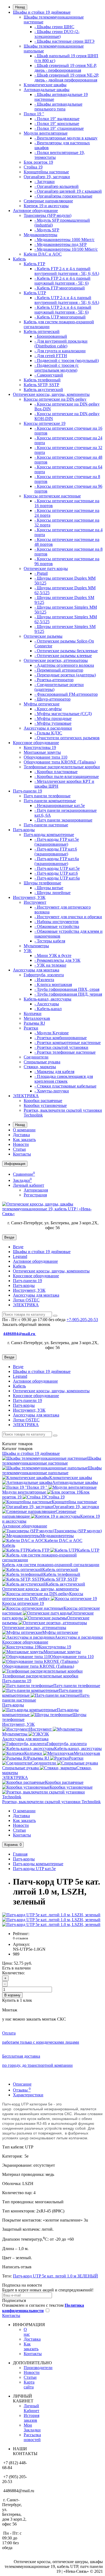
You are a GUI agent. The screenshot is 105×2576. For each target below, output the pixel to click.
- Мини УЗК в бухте (53, 955)
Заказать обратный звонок (26, 1324)
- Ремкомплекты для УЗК (57, 960)
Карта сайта (29, 2385)
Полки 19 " (34, 114)
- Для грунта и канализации (60, 351)
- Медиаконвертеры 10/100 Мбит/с (66, 249)
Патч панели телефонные (47, 796)
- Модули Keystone (52, 1033)
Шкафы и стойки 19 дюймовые (42, 12)
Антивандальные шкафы (47, 90)
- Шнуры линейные (52, 893)
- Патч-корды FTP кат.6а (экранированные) (57, 861)
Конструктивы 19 (40, 747)
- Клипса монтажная (53, 984)
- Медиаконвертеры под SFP (61, 244)
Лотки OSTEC (26, 1300)
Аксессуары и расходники (48, 728)
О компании (24, 1130)
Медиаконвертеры (41, 235)
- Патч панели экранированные (63, 820)
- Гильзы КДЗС (48, 733)
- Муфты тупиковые (53, 723)
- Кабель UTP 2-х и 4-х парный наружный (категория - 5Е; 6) (63, 310)
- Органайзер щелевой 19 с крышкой (68, 191)
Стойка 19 (33, 167)
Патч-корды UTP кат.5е (34, 1869)
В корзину (12, 1995)
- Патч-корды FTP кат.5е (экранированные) (57, 842)
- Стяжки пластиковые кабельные (65, 1086)
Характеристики (28, 2095)
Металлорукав (37, 1018)
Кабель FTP (34, 264)
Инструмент (35, 902)
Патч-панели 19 (27, 791)
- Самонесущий (49, 375)
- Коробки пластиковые (56, 772)
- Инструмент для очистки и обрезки (68, 917)
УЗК (28, 951)
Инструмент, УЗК (29, 897)
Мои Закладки (32, 2428)
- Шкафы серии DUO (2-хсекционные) (57, 34)
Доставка (21, 1135)
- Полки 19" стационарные (59, 128)
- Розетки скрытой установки (61, 1047)
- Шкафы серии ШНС (54, 27)
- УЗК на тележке (50, 965)
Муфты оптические (42, 704)
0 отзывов (20, 1938)
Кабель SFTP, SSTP (41, 385)
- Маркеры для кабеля (54, 1072)
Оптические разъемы (43, 636)
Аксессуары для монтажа (36, 970)
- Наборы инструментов (57, 922)
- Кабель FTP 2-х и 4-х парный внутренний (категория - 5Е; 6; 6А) (67, 271)
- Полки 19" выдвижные (57, 119)
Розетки (31, 1028)
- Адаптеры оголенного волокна (64, 665)
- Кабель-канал (48, 1009)
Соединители (36, 1057)
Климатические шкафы (45, 85)
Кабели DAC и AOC (43, 254)
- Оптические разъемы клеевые (63, 656)
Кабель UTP (35, 293)
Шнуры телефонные (42, 883)
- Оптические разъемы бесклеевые (66, 651)
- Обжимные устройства (57, 926)
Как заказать (24, 1140)
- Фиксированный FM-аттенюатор (66, 694)
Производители (38, 2368)
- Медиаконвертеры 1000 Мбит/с (64, 240)
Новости (21, 1144)
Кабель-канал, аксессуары (48, 999)
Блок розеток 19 (38, 162)
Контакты (22, 1154)
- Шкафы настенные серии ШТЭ (64, 41)
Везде (18, 1247)
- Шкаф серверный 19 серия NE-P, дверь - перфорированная (66, 68)
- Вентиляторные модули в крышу (66, 138)
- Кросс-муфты (48, 709)
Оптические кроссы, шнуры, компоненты (51, 394)
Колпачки (33, 1013)
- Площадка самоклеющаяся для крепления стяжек (64, 1079)
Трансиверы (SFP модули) (48, 215)
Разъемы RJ (34, 1023)
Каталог (17, 1449)
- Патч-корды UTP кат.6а (57, 878)
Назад (20, 7)
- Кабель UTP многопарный (60, 317)
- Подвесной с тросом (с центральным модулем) (57, 368)
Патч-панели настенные (46, 825)
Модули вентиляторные (46, 133)
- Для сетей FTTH (51, 356)
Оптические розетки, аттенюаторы (56, 660)
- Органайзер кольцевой (57, 186)
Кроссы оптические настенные (52, 496)
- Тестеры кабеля (50, 941)
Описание (22, 2084)
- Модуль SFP (47, 230)
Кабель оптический (42, 331)
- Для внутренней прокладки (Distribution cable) (61, 344)
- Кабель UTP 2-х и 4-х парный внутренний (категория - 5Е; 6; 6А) (67, 300)
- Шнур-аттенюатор (52, 699)
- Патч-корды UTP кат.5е (57, 868)
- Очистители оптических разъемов (67, 738)
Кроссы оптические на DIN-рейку (55, 399)
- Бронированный (51, 336)
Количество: (13, 1973)
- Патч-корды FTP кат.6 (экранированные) (56, 851)
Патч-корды (24, 830)
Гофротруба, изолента (44, 975)
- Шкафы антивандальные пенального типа (58, 107)
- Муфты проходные (53, 718)
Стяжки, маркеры (40, 1067)
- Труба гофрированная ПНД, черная (68, 994)
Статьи (19, 1149)
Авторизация (36, 1190)
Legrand (20, 1256)
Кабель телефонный (42, 380)
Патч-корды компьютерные (49, 835)
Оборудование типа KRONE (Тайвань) (60, 762)
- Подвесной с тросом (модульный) (67, 360)
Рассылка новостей (32, 2437)
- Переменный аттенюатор (59, 670)
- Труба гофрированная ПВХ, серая (67, 989)
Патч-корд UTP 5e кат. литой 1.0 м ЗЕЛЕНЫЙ (55, 2276)
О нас (27, 2332)
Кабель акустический (43, 390)
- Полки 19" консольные (57, 123)
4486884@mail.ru (20, 1334)
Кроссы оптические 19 (45, 423)
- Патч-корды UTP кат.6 (56, 873)
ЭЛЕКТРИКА (26, 1096)
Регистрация (35, 1195)
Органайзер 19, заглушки (47, 177)
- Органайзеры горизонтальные (63, 196)
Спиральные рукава (42, 1062)
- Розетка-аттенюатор (54, 680)
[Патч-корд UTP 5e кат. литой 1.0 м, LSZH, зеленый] (51, 1915)
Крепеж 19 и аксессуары (46, 206)
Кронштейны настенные (46, 172)
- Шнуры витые (49, 888)
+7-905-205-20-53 (82, 1320)
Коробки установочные (45, 1105)
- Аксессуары (47, 1004)
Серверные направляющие (48, 201)
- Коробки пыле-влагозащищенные (67, 776)
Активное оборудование (35, 211)
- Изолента (44, 980)
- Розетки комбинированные (61, 1038)
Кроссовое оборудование (36, 743)
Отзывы (22, 2090)
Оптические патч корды (46, 568)
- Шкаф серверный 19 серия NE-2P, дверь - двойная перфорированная (67, 78)
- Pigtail (41, 573)
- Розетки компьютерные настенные (68, 1043)
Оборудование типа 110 (45, 757)
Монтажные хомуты (42, 752)
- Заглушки (45, 182)
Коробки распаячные (43, 1101)
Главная (20, 1854)
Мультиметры (36, 946)
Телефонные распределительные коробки (62, 767)
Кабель (19, 259)
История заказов (31, 2418)
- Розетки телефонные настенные (65, 1052)
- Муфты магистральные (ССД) (63, 714)
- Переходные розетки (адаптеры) (65, 675)
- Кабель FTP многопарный (60, 288)
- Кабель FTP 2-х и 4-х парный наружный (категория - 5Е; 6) (62, 281)
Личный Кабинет (31, 2408)
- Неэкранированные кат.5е (60, 806)
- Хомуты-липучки (52, 1091)
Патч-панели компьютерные (50, 801)
